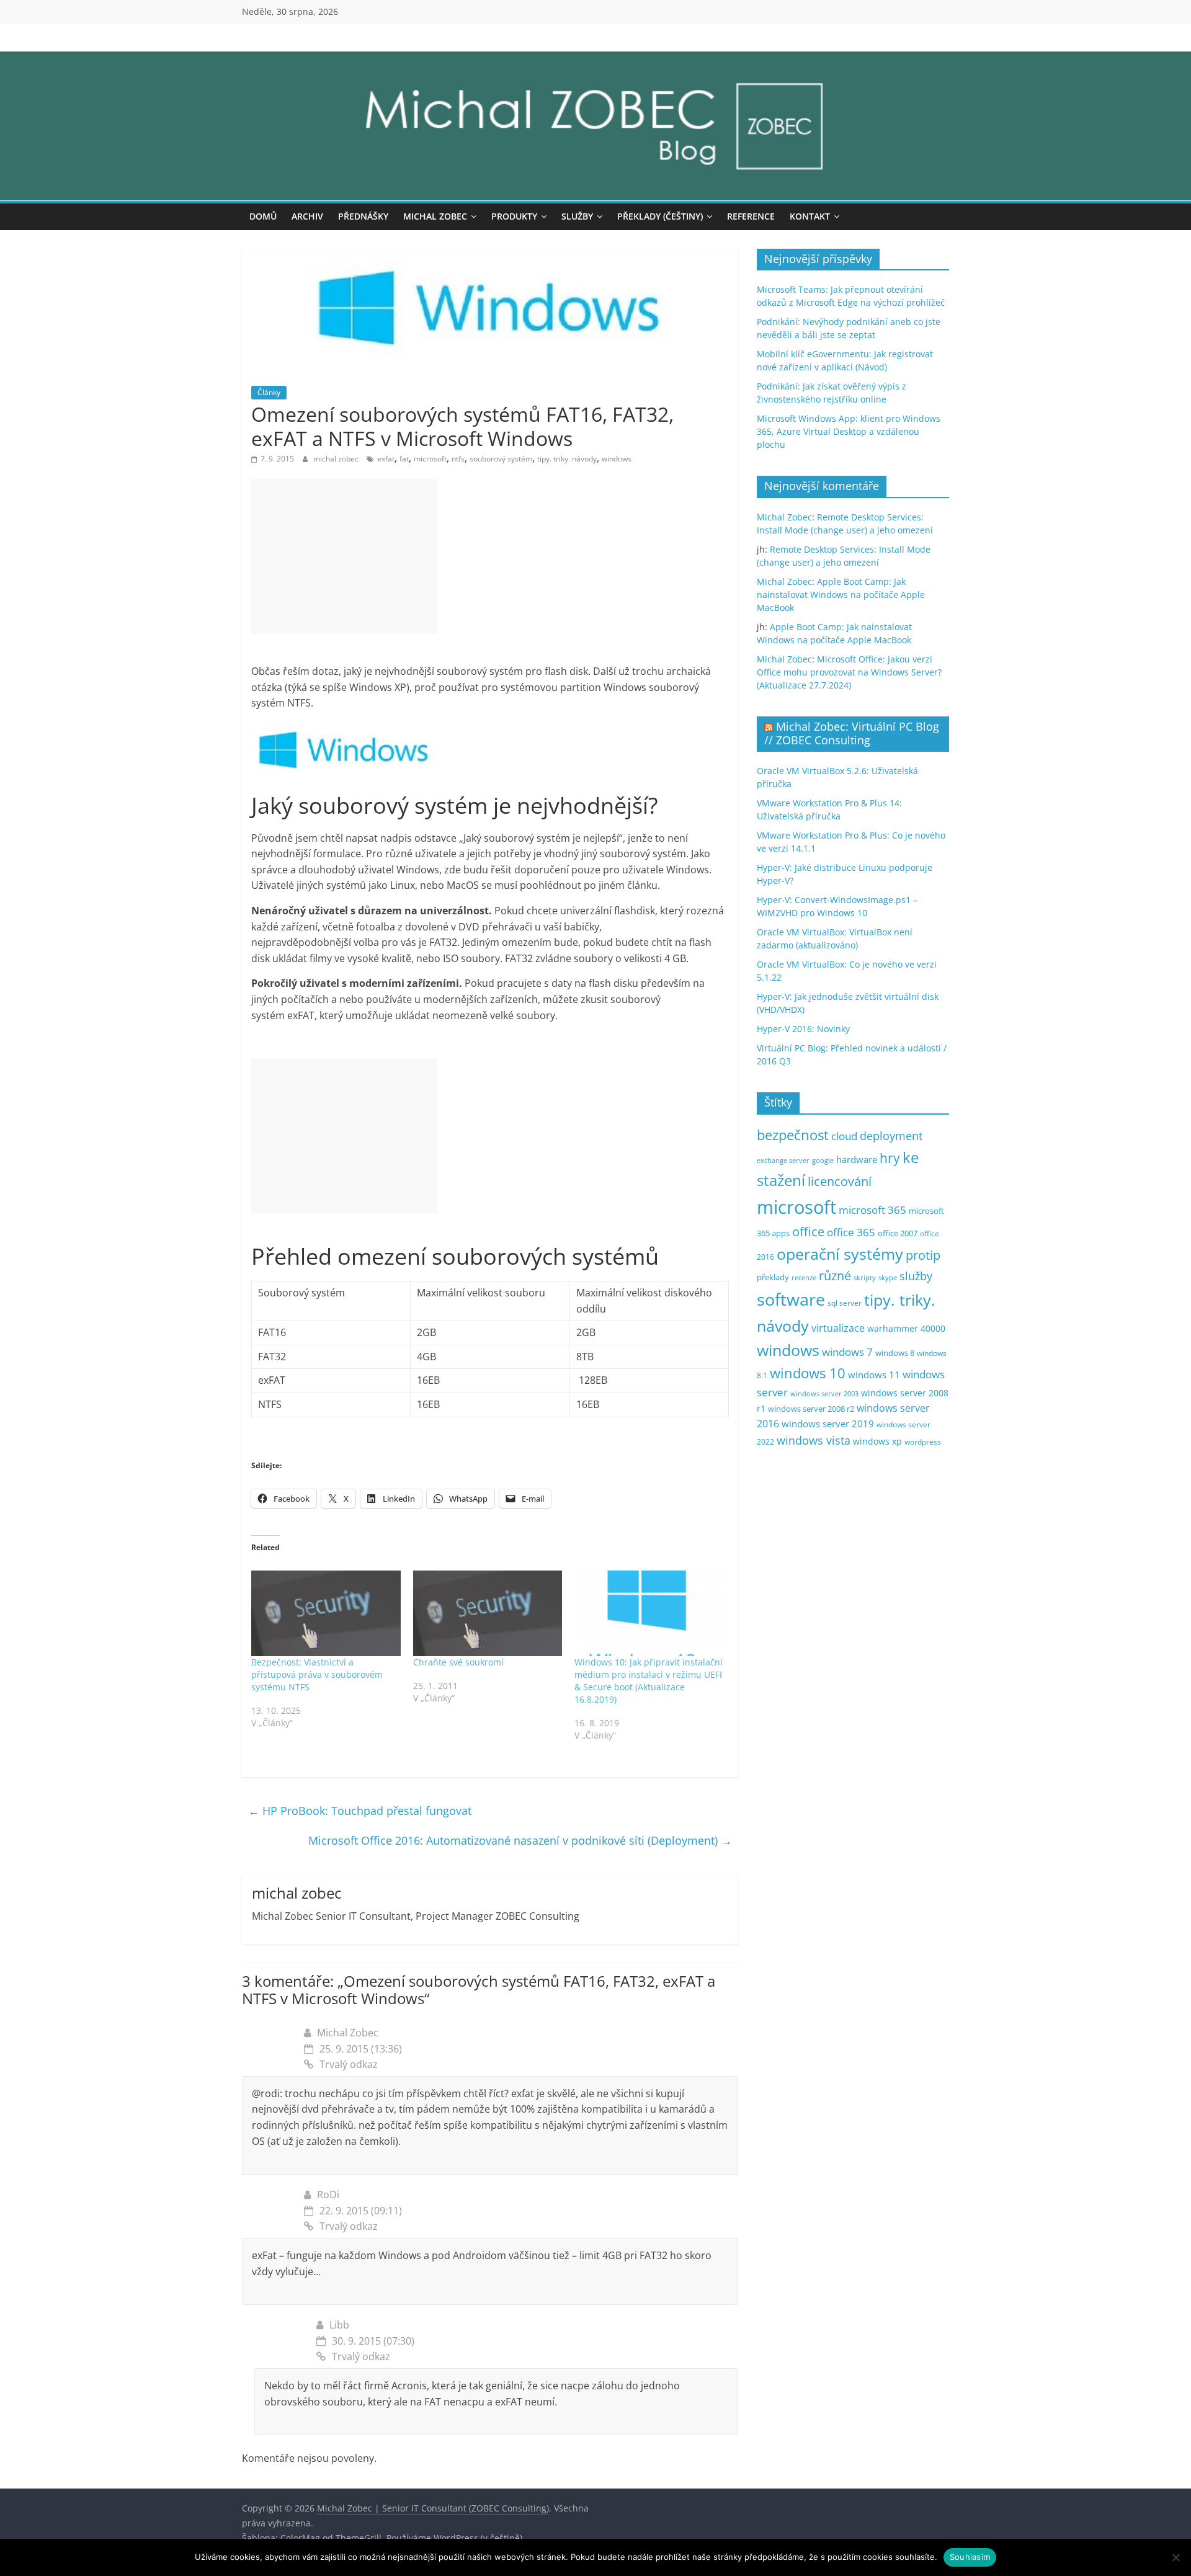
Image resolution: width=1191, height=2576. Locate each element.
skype (888, 1277)
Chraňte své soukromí (458, 1662)
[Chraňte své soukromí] (488, 1613)
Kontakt (810, 216)
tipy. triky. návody (567, 459)
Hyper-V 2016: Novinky (803, 1029)
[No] (1175, 2557)
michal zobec (337, 459)
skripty (865, 1278)
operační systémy (840, 1254)
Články (269, 392)
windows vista (814, 1440)
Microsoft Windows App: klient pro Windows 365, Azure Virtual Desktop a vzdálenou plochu (849, 431)
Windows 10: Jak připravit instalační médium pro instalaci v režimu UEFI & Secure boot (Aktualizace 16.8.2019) (649, 1681)
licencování (840, 1181)
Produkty (514, 216)
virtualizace (838, 1328)
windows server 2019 (828, 1424)
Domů (263, 216)
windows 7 (847, 1352)
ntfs (458, 459)
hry (890, 1158)
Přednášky (363, 216)
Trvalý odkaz (349, 2064)
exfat (386, 459)
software (791, 1299)
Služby (577, 216)
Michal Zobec (435, 216)
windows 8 (895, 1353)
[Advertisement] (344, 556)
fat (404, 459)
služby (916, 1276)
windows (617, 459)
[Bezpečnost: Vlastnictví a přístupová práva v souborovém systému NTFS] (326, 1613)
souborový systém (501, 459)
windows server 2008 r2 (811, 1409)
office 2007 (898, 1233)
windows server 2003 (824, 1393)
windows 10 (808, 1373)
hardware (857, 1159)
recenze (804, 1277)
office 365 (851, 1232)
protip (923, 1255)
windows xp (877, 1441)
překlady (773, 1277)
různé (835, 1276)
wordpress (923, 1442)
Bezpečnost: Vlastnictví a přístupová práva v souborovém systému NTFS (317, 1674)
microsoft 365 (872, 1210)
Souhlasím (970, 2557)
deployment (891, 1136)
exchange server (783, 1160)
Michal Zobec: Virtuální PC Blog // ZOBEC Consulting (852, 733)
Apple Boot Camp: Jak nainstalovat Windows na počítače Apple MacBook (841, 595)
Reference (751, 216)
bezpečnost (793, 1135)
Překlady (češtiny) (660, 216)
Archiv (307, 216)
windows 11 (874, 1375)
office (808, 1232)
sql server (845, 1303)
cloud (844, 1136)
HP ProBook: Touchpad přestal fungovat (360, 1811)
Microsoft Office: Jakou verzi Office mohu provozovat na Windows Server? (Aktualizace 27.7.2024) (849, 672)
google (823, 1160)
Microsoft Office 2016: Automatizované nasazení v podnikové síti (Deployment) (520, 1840)
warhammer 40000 (906, 1328)
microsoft (430, 459)
